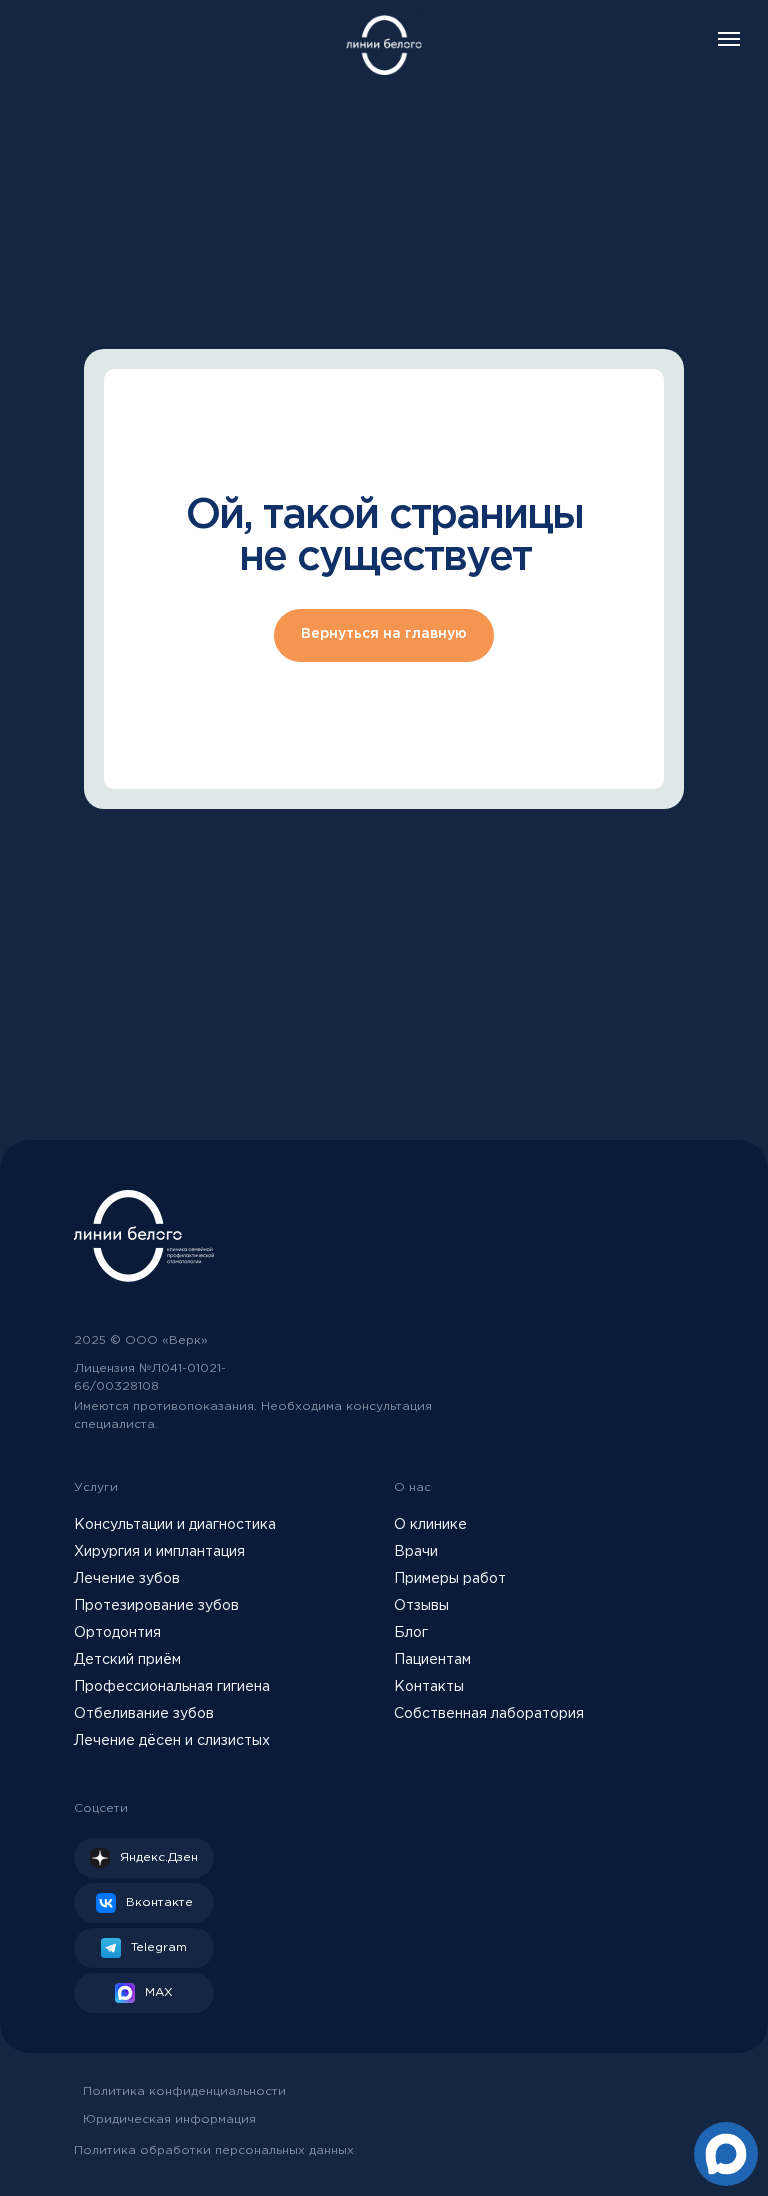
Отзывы (421, 1606)
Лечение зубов (127, 1579)
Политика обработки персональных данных (214, 2150)
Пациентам (432, 1660)
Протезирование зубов (156, 1606)
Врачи (416, 1552)
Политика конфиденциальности (184, 2091)
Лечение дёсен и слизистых (172, 1741)
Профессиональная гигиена (172, 1687)
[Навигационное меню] (729, 39)
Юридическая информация (169, 2119)
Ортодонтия (117, 1633)
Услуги (96, 1487)
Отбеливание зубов (144, 1714)
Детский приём (127, 1660)
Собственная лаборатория (489, 1714)
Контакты (429, 1687)
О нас (412, 1487)
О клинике (430, 1525)
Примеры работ (450, 1579)
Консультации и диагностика (175, 1525)
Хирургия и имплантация (159, 1552)
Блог (411, 1633)
